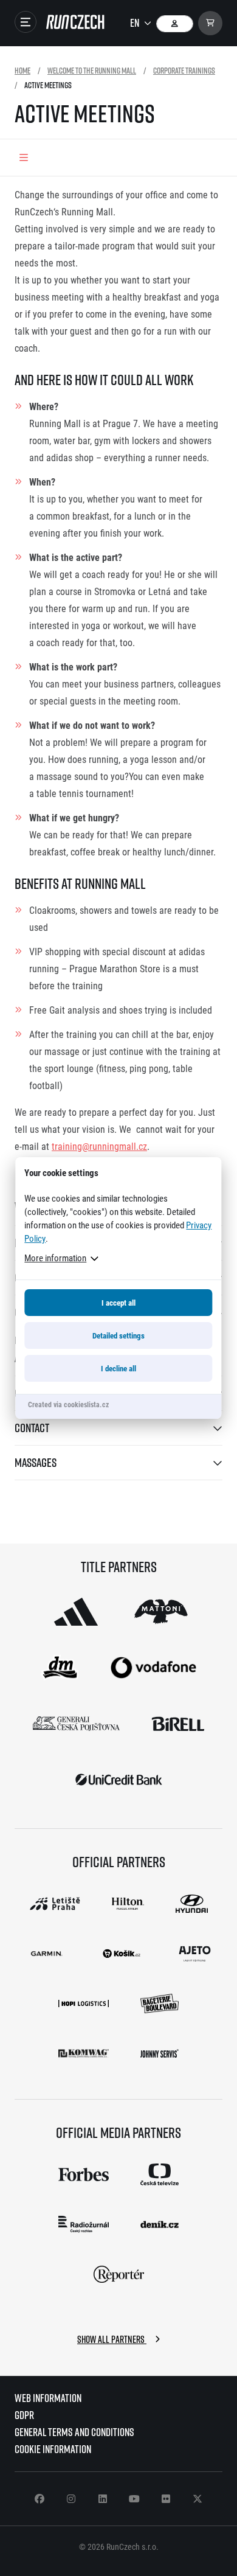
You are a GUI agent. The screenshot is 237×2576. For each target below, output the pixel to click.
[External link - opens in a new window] (76, 1612)
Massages (36, 1462)
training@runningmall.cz (99, 1146)
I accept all (118, 1303)
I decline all (118, 1368)
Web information (48, 2398)
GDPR (24, 2415)
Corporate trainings (184, 70)
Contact (32, 1428)
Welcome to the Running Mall (92, 70)
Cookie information (53, 2449)
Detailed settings (118, 1335)
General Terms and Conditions (74, 2432)
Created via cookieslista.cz (68, 1404)
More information (55, 1258)
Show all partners (112, 2339)
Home (22, 70)
